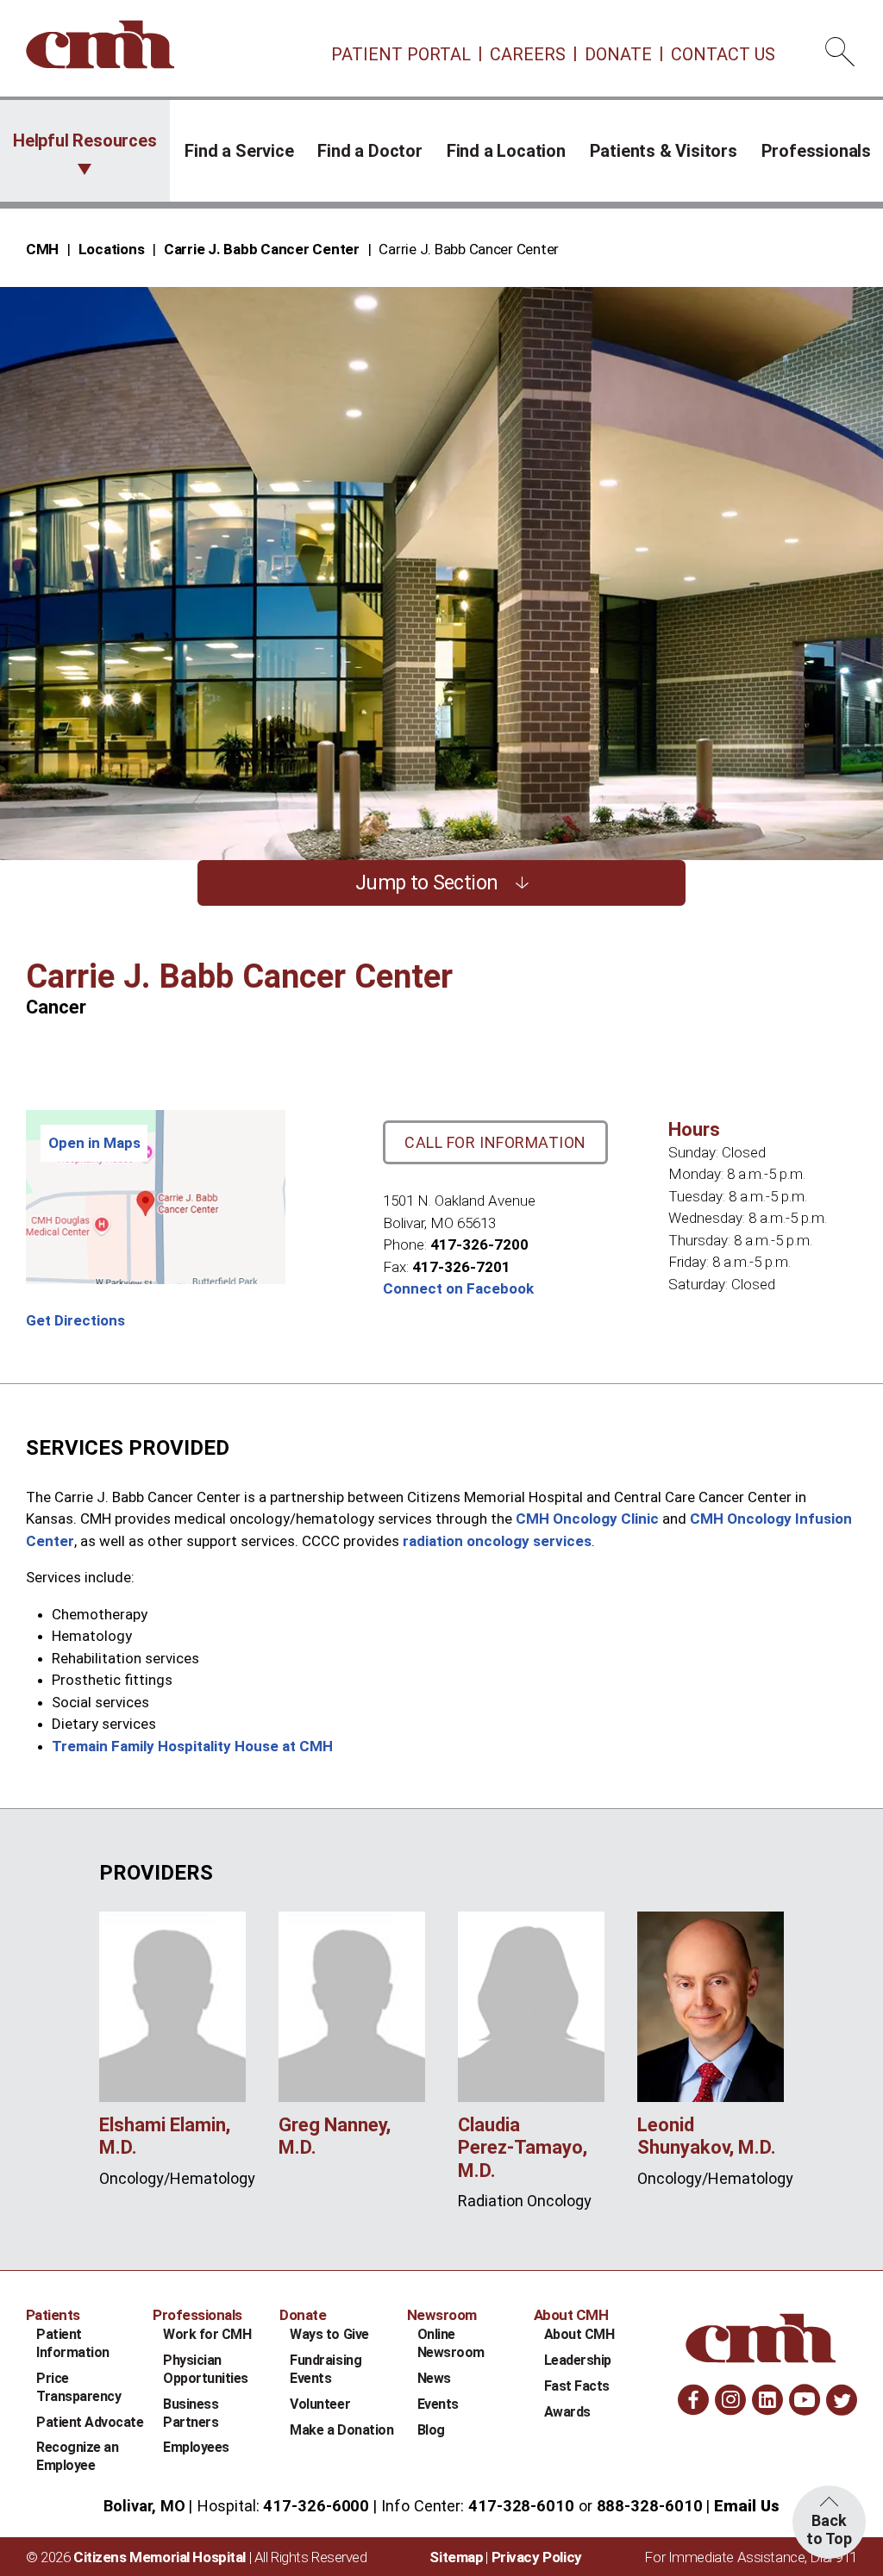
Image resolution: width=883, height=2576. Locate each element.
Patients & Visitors (664, 151)
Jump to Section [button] (426, 883)
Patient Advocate (90, 2422)
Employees (196, 2447)
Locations (112, 249)
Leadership (578, 2360)
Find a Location (506, 151)
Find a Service (239, 151)
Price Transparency (78, 2387)
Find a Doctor (369, 151)
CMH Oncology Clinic (587, 1519)
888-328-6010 (650, 2506)
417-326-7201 (461, 1267)
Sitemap (456, 2557)
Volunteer (320, 2404)
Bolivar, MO (144, 2506)
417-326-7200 (479, 1244)
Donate (618, 54)
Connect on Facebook (458, 1288)
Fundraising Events (326, 2369)
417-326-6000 (316, 2506)
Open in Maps (94, 1143)
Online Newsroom (451, 2343)
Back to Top (829, 2529)
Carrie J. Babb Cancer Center (262, 249)
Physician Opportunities (206, 2369)
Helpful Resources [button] (85, 140)
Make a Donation (341, 2430)
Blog (431, 2430)
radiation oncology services (497, 1541)
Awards (567, 2412)
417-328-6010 (521, 2506)
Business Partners (191, 2413)
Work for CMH (207, 2334)
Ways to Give (329, 2334)
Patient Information (73, 2343)
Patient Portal (401, 54)
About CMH (579, 2334)
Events (438, 2404)
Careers (528, 54)
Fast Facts (577, 2386)
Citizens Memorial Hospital (160, 2557)
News (434, 2378)
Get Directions (75, 1320)
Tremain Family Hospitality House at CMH (192, 1746)
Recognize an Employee (77, 2456)
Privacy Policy (537, 2557)
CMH (42, 249)
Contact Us (723, 54)
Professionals (816, 151)
